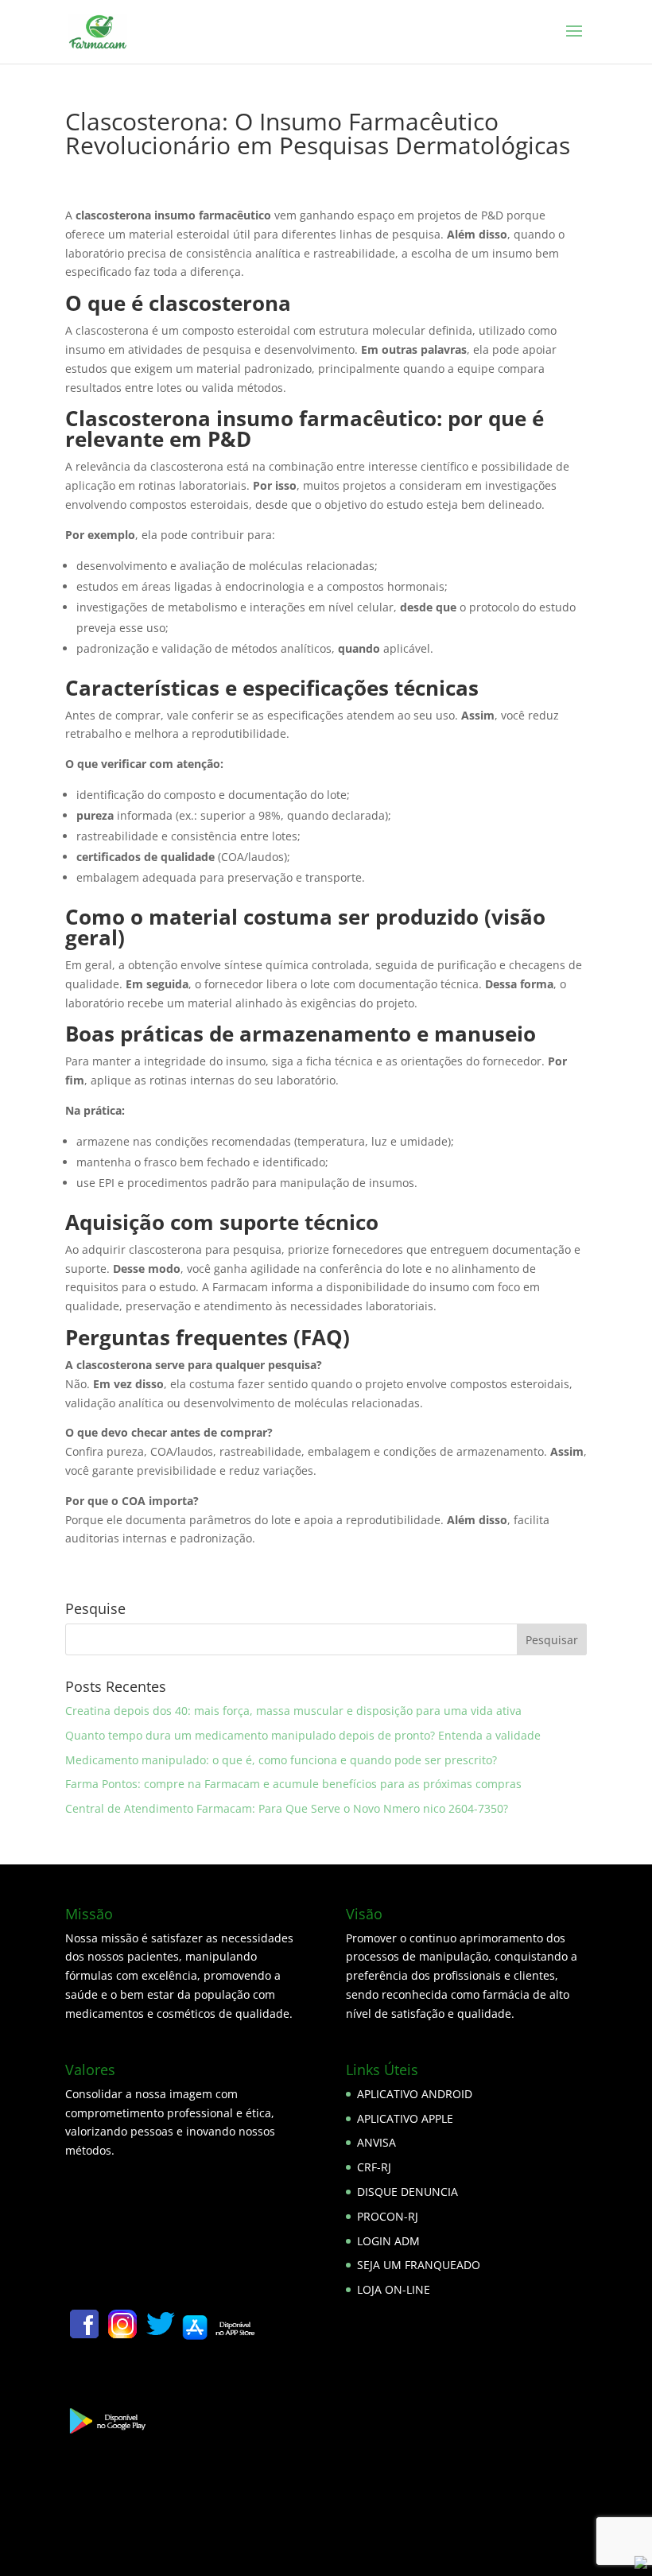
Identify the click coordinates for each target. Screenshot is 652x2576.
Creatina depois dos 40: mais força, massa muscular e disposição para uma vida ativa (293, 1711)
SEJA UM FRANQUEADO (419, 2265)
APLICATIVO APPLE (405, 2118)
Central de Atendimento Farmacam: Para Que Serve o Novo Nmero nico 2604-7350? (287, 1808)
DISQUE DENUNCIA (407, 2192)
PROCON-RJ (388, 2216)
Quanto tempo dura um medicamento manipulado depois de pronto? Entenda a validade (303, 1735)
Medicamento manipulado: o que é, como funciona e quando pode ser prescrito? (281, 1760)
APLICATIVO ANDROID (415, 2094)
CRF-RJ (374, 2167)
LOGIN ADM (388, 2241)
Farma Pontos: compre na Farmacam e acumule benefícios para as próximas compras (293, 1784)
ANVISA (376, 2142)
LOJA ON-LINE (394, 2289)
